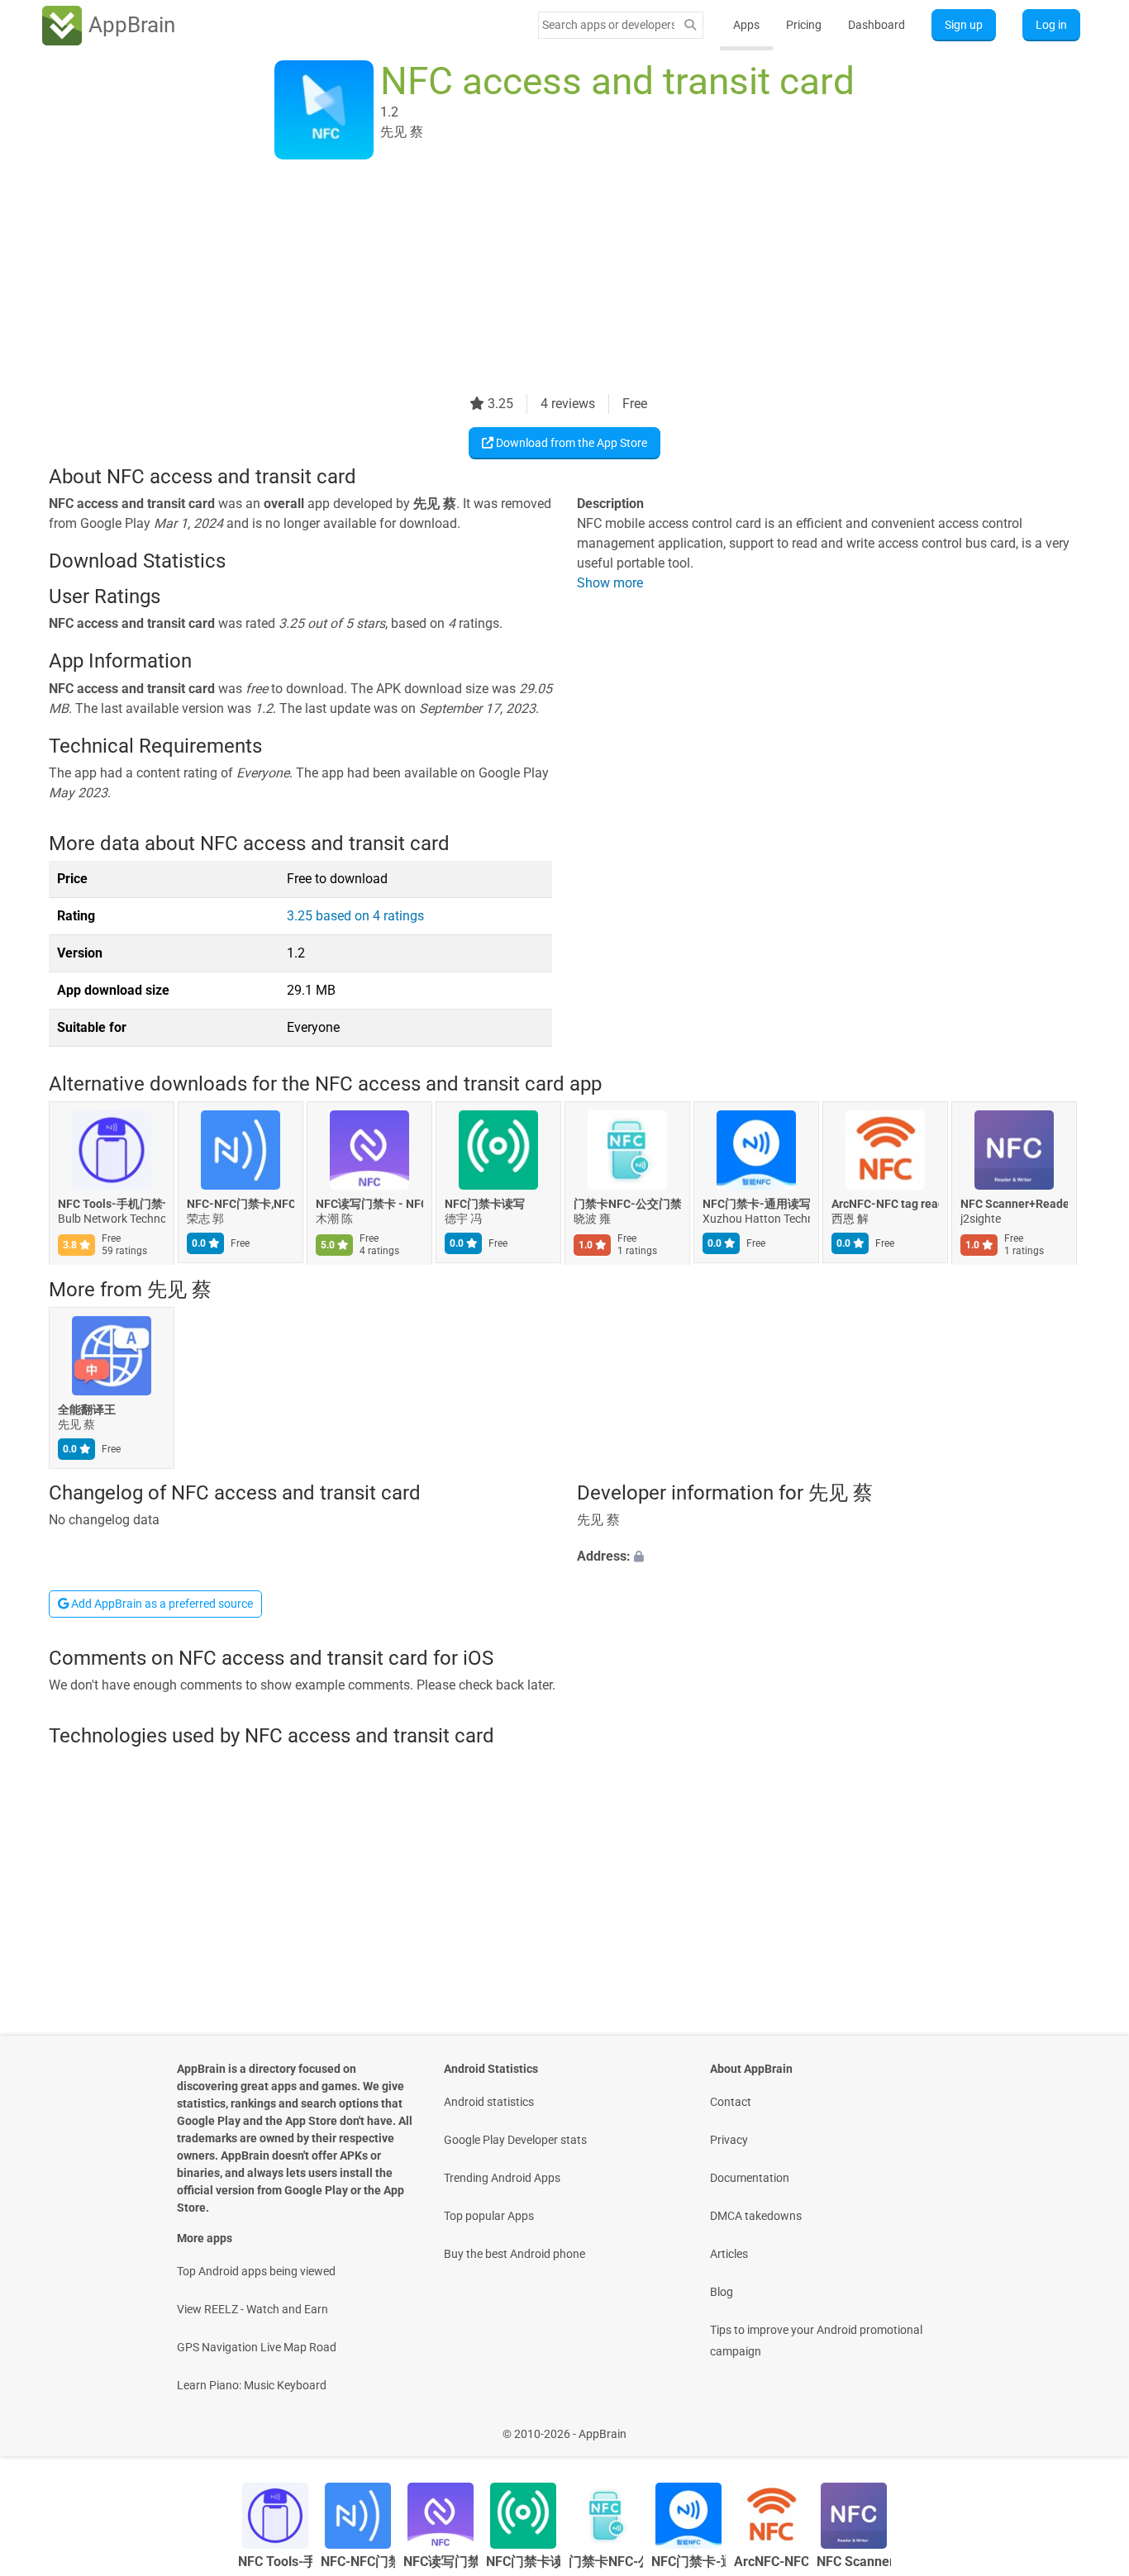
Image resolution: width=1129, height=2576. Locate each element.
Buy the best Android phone (514, 2254)
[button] (829, 1557)
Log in (1051, 25)
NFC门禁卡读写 (485, 1205)
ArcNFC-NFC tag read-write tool (885, 1205)
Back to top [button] (1088, 2425)
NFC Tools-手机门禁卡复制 (112, 1205)
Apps (746, 25)
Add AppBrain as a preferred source (161, 1604)
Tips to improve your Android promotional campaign (816, 2341)
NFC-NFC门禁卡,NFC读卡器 (241, 1205)
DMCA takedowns (756, 2216)
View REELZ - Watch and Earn (252, 2309)
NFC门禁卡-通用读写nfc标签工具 (756, 1205)
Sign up (964, 25)
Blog (722, 2292)
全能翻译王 (87, 1409)
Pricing (804, 25)
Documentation (750, 2178)
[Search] (690, 25)
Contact (731, 2102)
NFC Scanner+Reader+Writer (1014, 1205)
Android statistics (489, 2102)
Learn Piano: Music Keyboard (252, 2385)
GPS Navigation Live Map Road (257, 2347)
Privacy (729, 2140)
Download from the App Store (570, 443)
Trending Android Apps (502, 2178)
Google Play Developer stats (515, 2140)
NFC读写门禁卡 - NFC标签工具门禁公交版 (369, 1205)
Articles (729, 2254)
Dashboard (877, 25)
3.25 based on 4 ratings (355, 916)
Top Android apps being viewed (256, 2271)
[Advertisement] (545, 278)
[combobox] (608, 25)
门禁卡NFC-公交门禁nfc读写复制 (627, 1205)
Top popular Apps (489, 2216)
